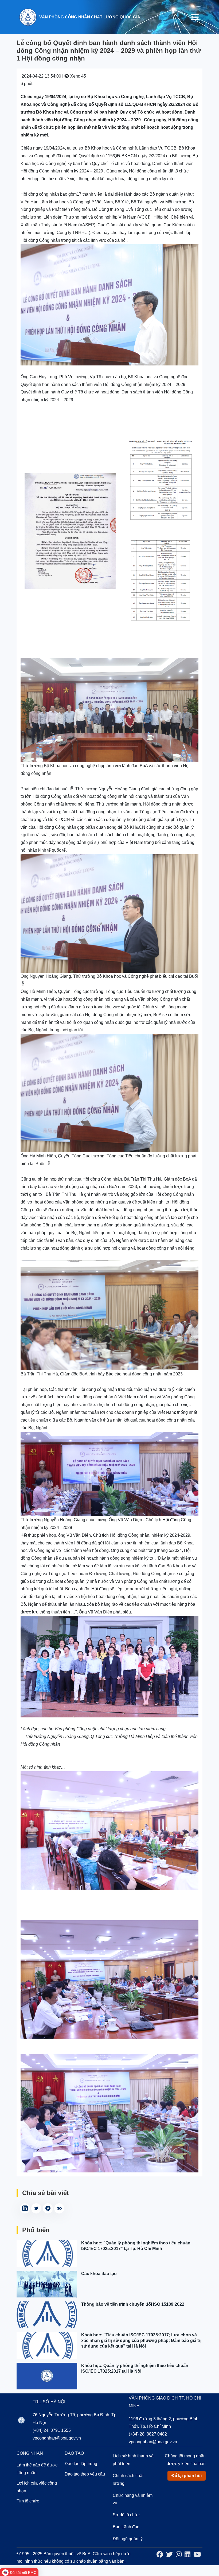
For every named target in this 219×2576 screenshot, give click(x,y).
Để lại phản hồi (187, 2476)
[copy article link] (59, 2208)
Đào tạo (74, 2453)
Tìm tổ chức (28, 2501)
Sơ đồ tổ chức (126, 2515)
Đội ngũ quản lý (128, 2539)
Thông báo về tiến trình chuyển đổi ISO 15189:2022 (133, 2304)
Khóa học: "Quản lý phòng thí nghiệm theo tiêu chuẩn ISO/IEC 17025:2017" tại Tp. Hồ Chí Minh (136, 2246)
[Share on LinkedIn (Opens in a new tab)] (25, 2208)
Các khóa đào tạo (99, 2274)
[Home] (28, 17)
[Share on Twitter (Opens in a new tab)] (36, 2208)
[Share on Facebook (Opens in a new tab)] (48, 2208)
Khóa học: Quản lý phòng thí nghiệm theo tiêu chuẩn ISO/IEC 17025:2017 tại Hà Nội (135, 2368)
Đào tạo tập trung (81, 2464)
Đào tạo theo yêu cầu (85, 2474)
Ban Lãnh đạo (126, 2527)
